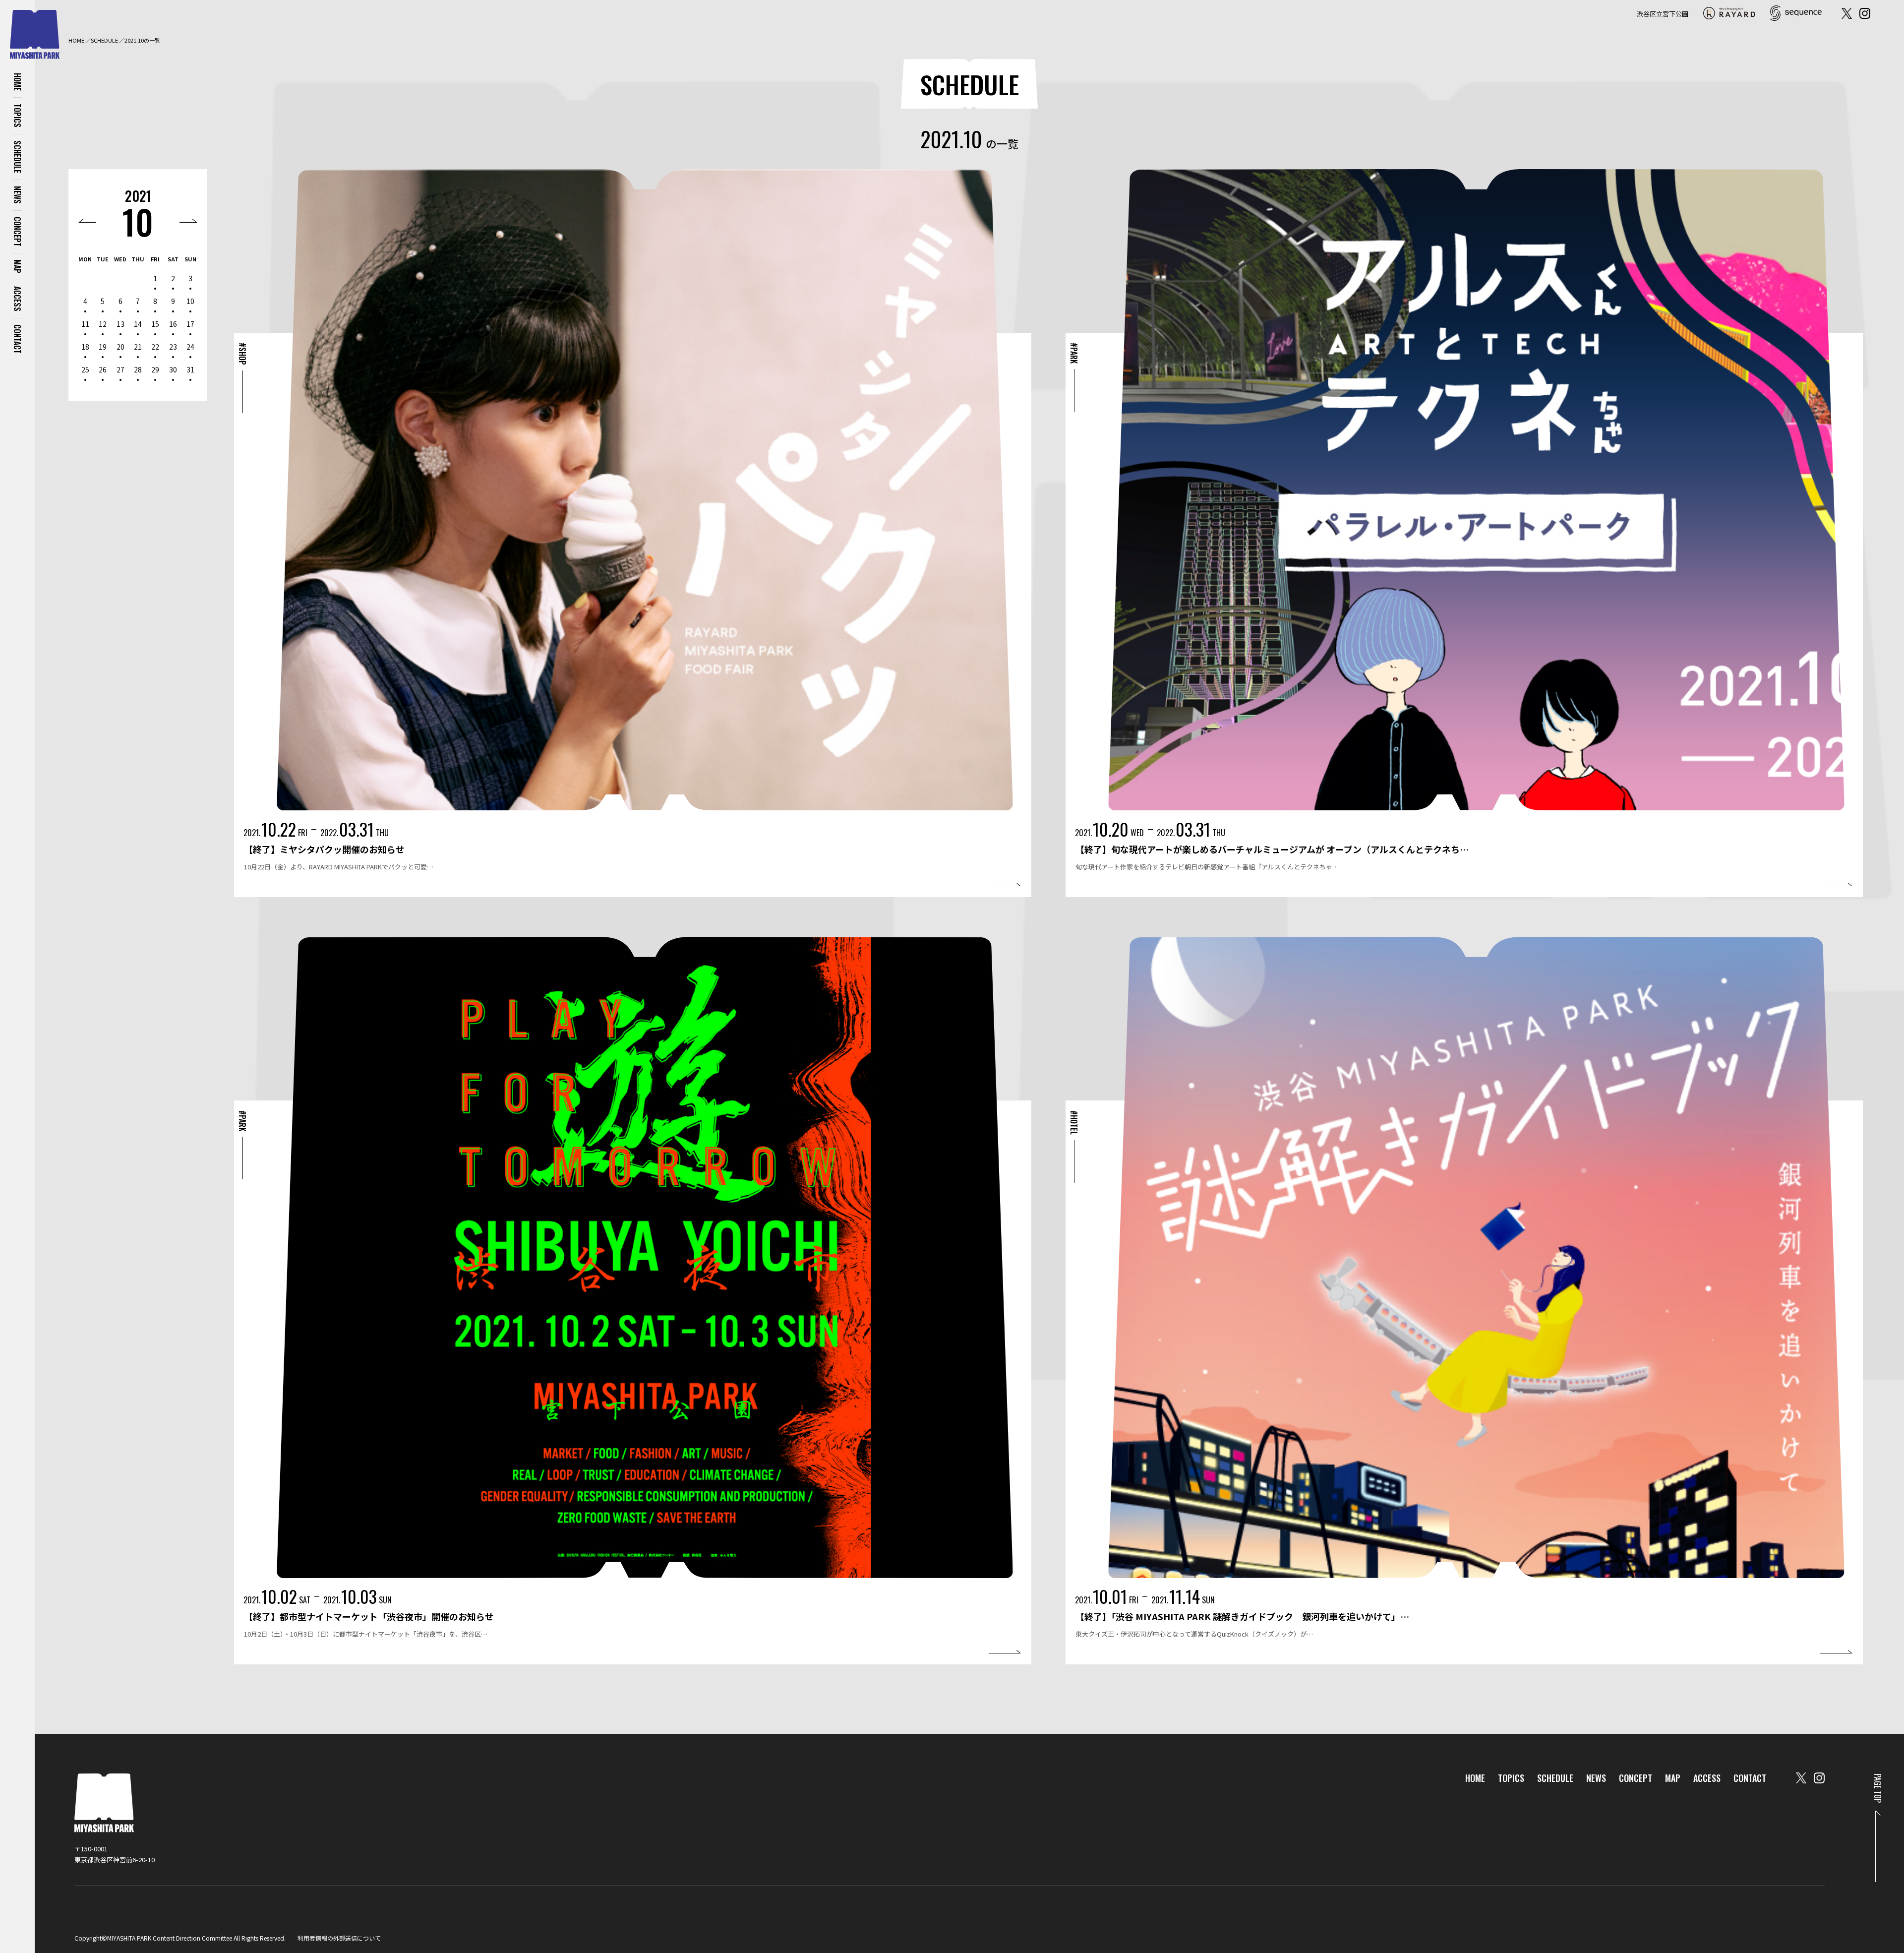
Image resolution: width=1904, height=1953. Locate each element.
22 (155, 347)
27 (120, 369)
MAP (17, 266)
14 (138, 324)
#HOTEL (1074, 1123)
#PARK (1074, 353)
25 (85, 369)
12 (103, 324)
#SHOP (242, 354)
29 (155, 369)
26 (103, 369)
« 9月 (87, 221)
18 (85, 347)
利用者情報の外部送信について (339, 1938)
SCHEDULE (17, 157)
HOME (17, 82)
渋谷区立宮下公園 (1663, 14)
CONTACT (17, 339)
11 (85, 324)
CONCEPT (17, 232)
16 (173, 324)
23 (173, 347)
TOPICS (17, 116)
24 (190, 347)
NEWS (17, 195)
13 (120, 324)
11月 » (188, 221)
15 (155, 324)
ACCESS (17, 299)
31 (190, 369)
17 (190, 324)
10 (138, 221)
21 (138, 347)
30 (173, 369)
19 (103, 347)
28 (138, 369)
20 (120, 347)
